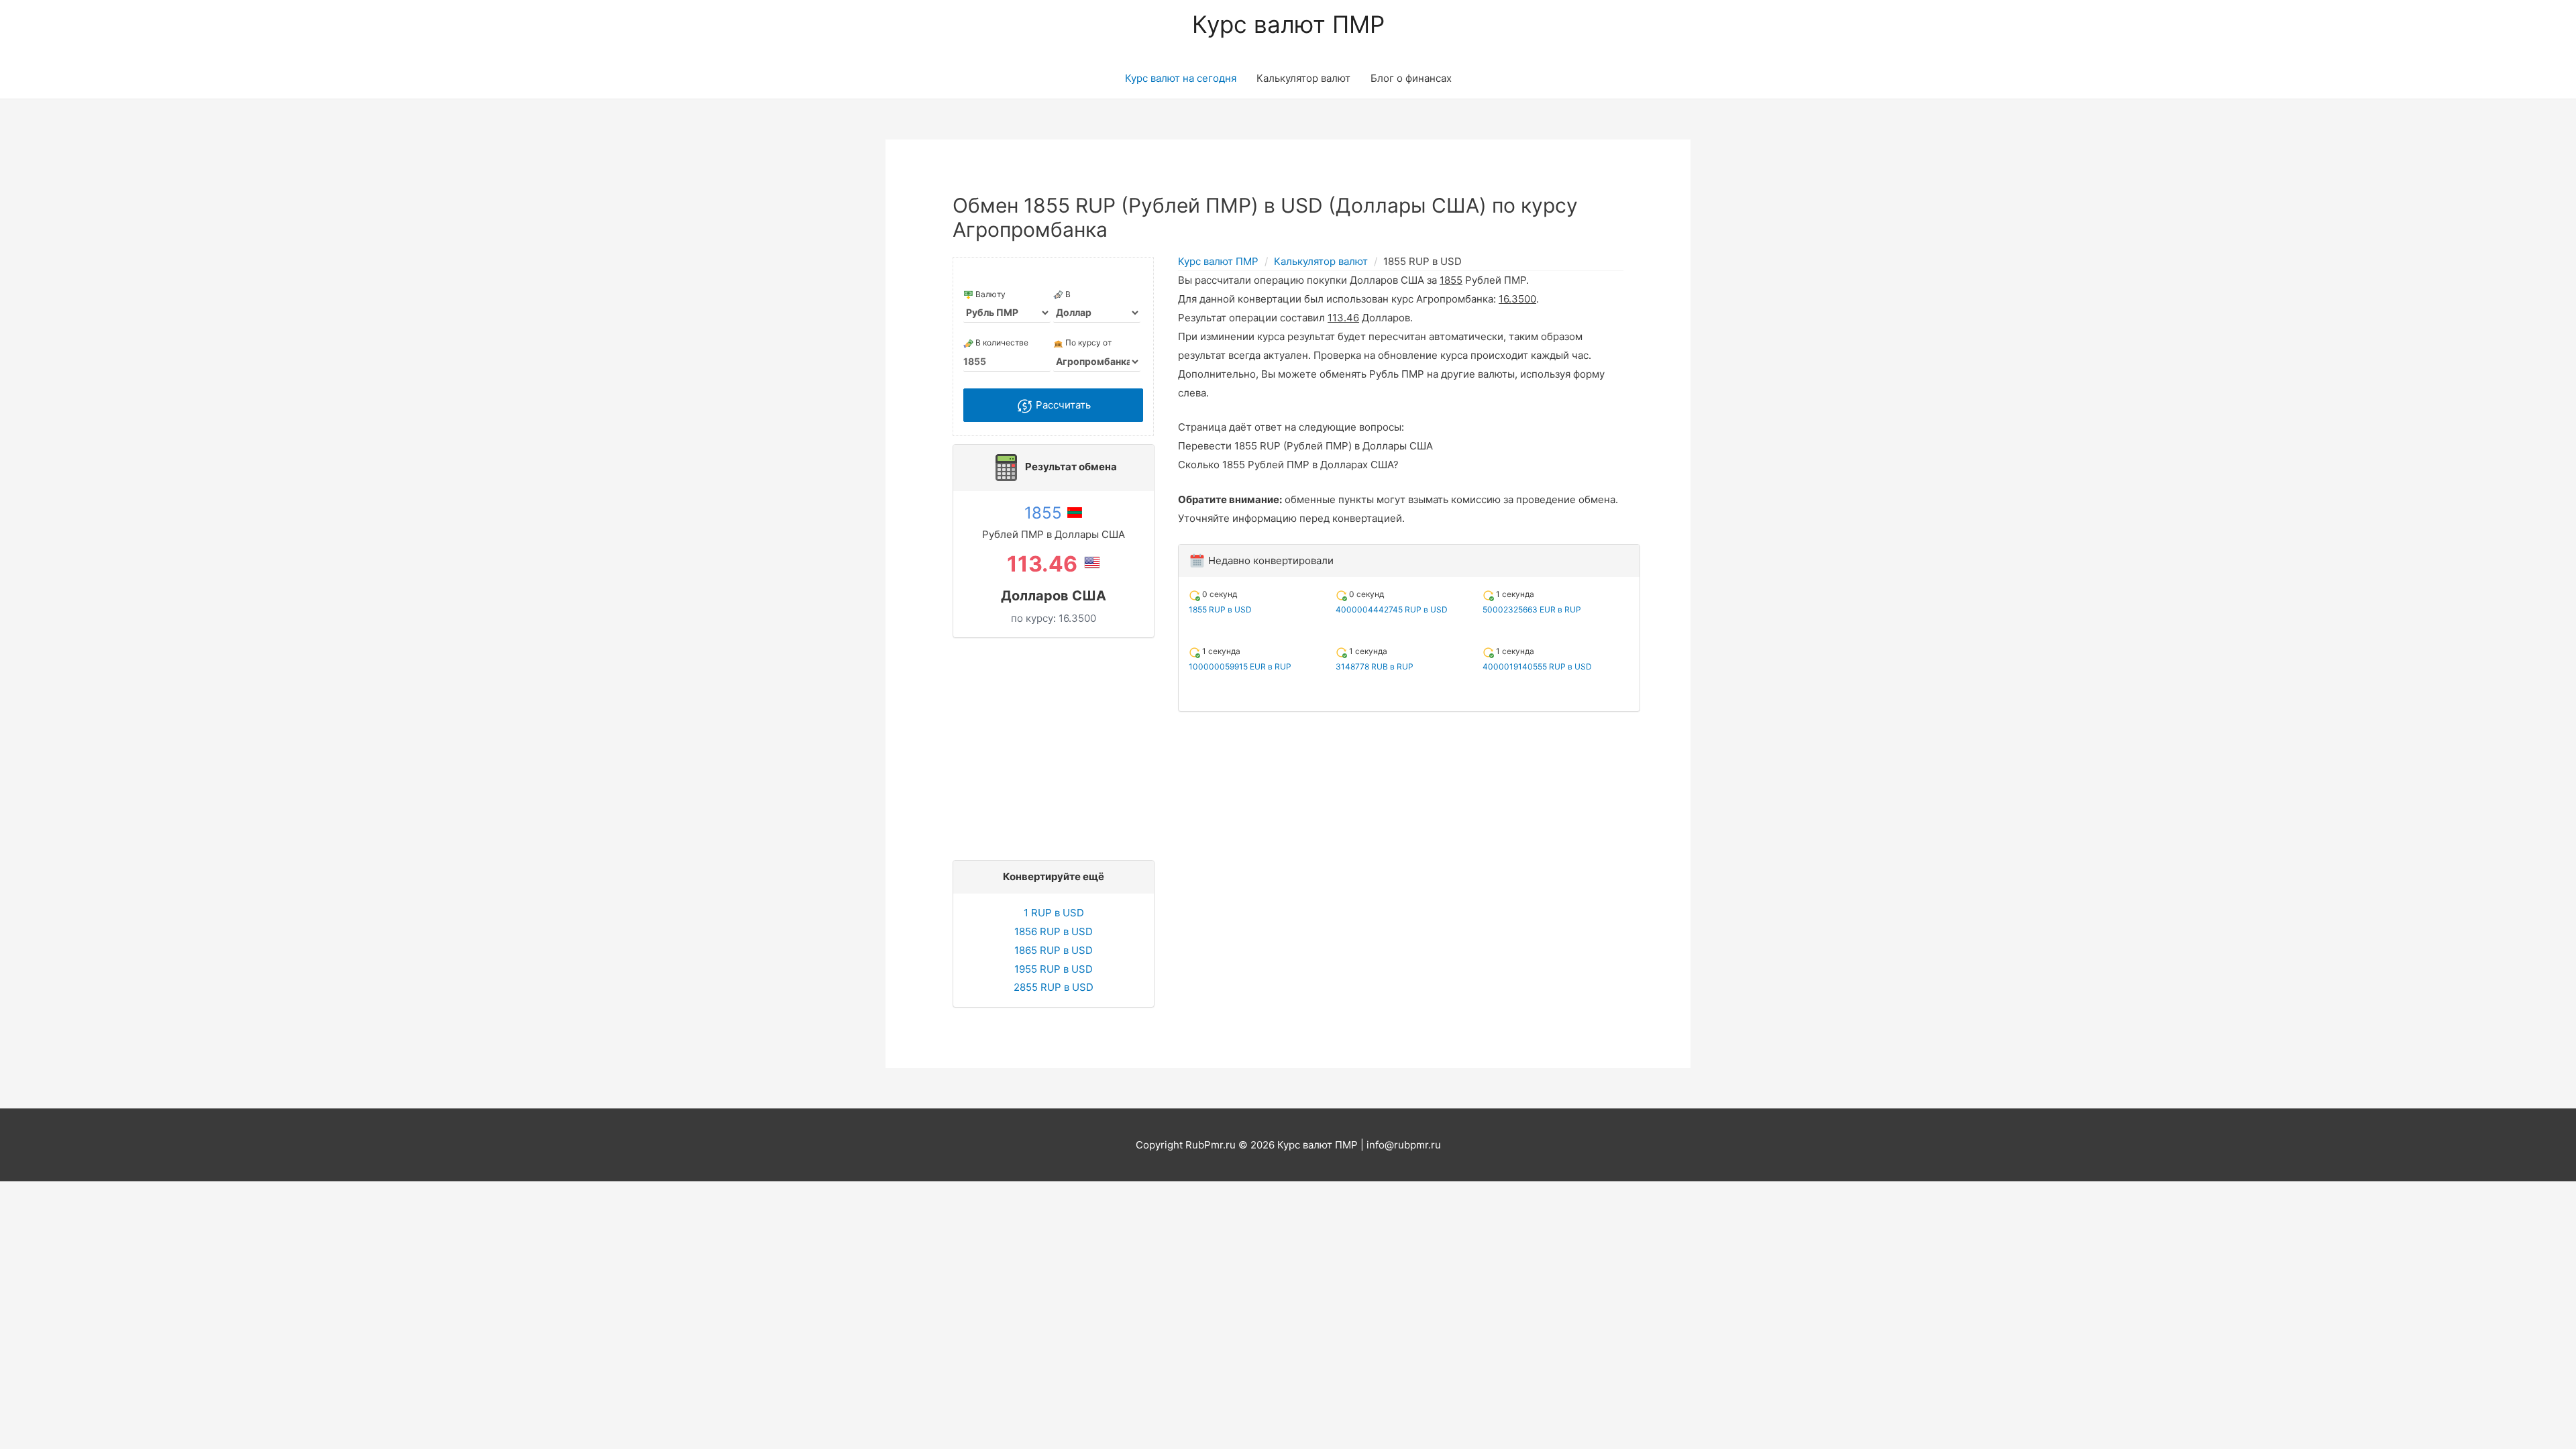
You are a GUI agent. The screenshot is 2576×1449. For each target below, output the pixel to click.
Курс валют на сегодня (1181, 78)
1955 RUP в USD (1054, 969)
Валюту (989, 294)
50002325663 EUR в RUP (1532, 609)
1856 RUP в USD (1054, 931)
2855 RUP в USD (1054, 987)
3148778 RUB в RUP (1375, 666)
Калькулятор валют (1303, 78)
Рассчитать (1062, 405)
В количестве (1001, 342)
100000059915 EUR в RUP (1240, 666)
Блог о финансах (1411, 78)
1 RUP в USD (1054, 913)
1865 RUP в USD (1054, 950)
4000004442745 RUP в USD (1392, 609)
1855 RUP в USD (1220, 609)
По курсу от (1087, 342)
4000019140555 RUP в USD (1537, 666)
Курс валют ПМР (1288, 24)
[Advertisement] (1057, 745)
